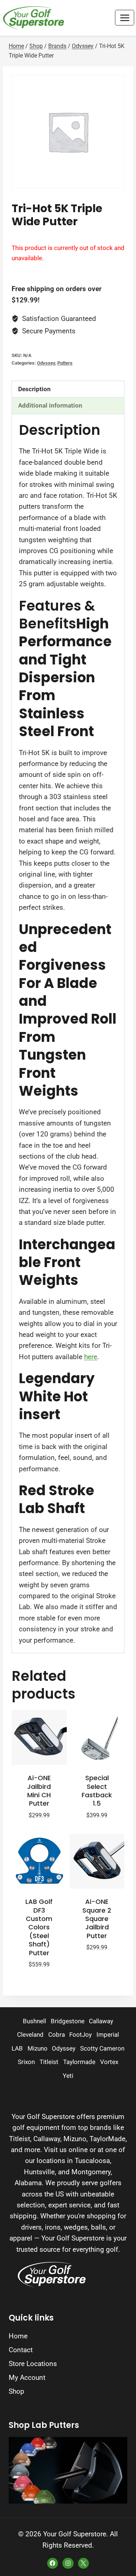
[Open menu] (125, 18)
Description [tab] (34, 389)
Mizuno (38, 2049)
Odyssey (46, 363)
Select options (94, 1964)
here (91, 1357)
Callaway (101, 2021)
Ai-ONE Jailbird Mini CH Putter (39, 1791)
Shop (17, 2391)
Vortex (109, 2062)
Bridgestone (68, 2021)
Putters (65, 363)
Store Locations (33, 2364)
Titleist (49, 2062)
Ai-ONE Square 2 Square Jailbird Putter (97, 1919)
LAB (17, 2049)
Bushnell (34, 2021)
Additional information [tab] (50, 405)
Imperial (108, 2035)
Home (18, 2336)
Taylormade (79, 2062)
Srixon (26, 2062)
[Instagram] (68, 2563)
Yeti (68, 2076)
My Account (27, 2377)
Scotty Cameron (102, 2049)
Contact (21, 2350)
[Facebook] (53, 2563)
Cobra (57, 2035)
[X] (83, 2563)
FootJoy (81, 2035)
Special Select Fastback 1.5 (97, 1791)
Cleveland (30, 2035)
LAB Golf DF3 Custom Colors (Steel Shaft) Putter (39, 1927)
